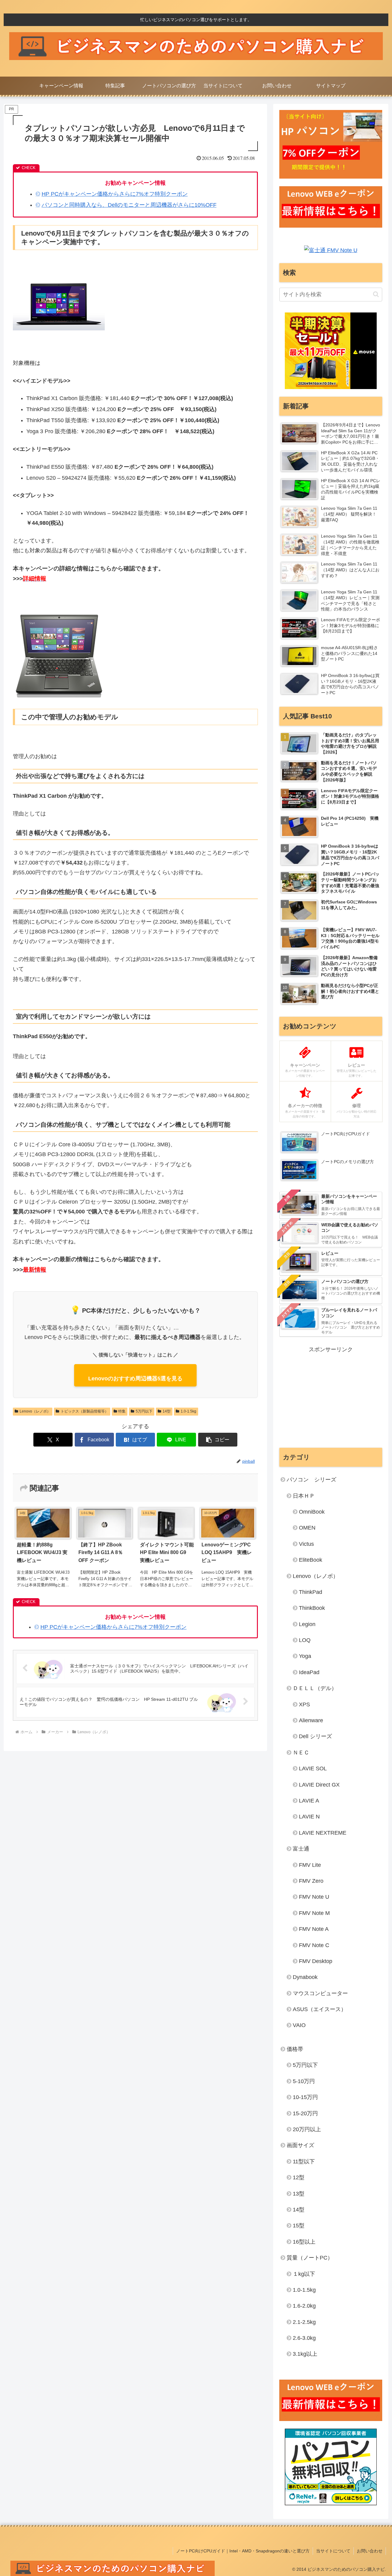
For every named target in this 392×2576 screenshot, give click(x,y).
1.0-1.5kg (188, 1411)
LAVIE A (309, 1801)
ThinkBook (312, 1608)
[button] (218, 1440)
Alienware (311, 1720)
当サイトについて (333, 2551)
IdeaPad (309, 1672)
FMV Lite (310, 1865)
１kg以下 (304, 2274)
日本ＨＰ (304, 1496)
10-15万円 (305, 2097)
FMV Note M (314, 1913)
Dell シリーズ (315, 1736)
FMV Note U (314, 1897)
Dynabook (305, 1977)
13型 (299, 2194)
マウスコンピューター (320, 1993)
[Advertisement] (331, 1397)
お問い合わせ (370, 2551)
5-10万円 (304, 2081)
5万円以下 (144, 1411)
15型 (299, 2226)
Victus (306, 1544)
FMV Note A (314, 1929)
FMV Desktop (316, 1961)
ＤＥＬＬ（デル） (315, 1688)
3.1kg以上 (305, 2354)
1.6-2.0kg (304, 2306)
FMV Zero (311, 1881)
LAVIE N (309, 1817)
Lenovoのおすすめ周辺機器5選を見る (135, 1379)
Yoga (305, 1656)
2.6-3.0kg (304, 2338)
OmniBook (312, 1512)
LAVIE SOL (313, 1768)
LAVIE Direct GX (319, 1785)
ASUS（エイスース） (320, 2009)
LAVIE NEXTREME (323, 1833)
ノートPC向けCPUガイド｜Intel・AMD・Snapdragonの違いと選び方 (243, 2551)
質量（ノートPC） (310, 2258)
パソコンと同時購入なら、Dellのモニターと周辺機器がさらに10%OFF (129, 205)
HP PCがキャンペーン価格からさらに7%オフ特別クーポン (115, 194)
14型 (167, 1411)
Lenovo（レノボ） (35, 1411)
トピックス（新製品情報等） (85, 1411)
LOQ (305, 1640)
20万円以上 (307, 2129)
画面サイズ (300, 2145)
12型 (299, 2177)
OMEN (307, 1528)
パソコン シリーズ (311, 1480)
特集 (122, 1411)
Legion (307, 1624)
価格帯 (295, 2049)
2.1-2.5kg (304, 2322)
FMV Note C (314, 1945)
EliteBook (311, 1560)
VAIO (299, 2025)
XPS (304, 1704)
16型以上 (304, 2242)
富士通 (301, 1849)
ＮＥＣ (301, 1753)
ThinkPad (311, 1592)
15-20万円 (305, 2113)
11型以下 (304, 2162)
